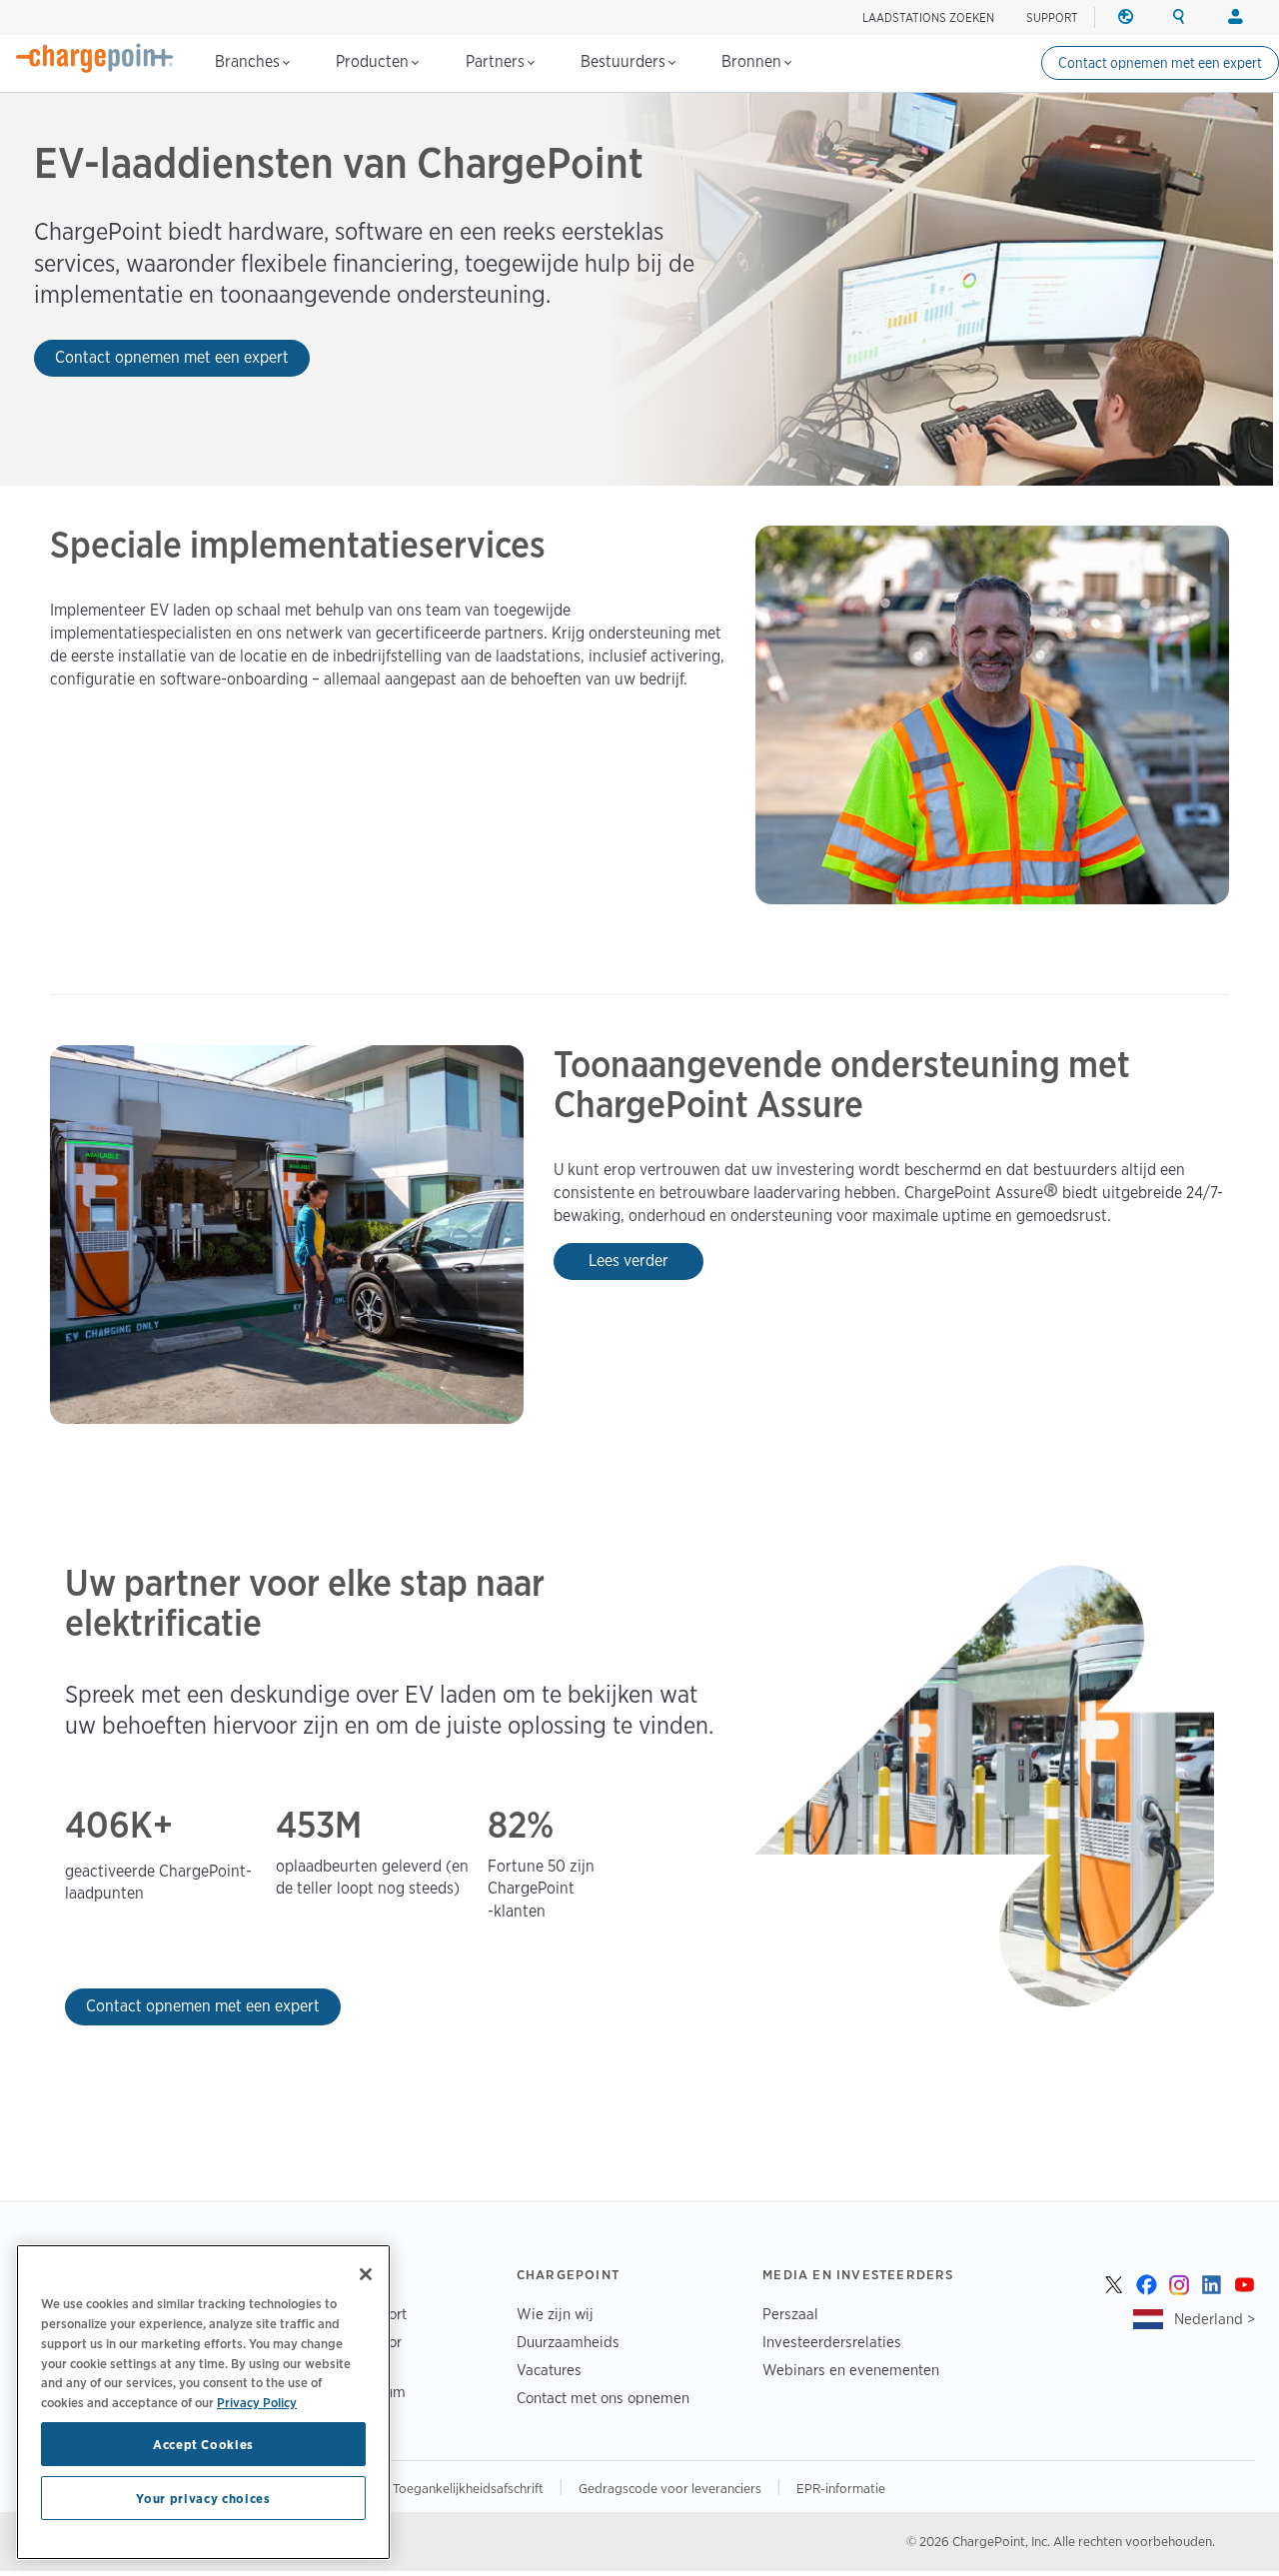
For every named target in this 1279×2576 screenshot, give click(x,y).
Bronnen (753, 61)
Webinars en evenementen (851, 2370)
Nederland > (1215, 2319)
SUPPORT (1052, 17)
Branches (249, 61)
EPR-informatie (841, 2488)
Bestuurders (625, 61)
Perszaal (790, 2314)
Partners (497, 61)
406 (97, 1826)
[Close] (366, 2274)
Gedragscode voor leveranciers (671, 2488)
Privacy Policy (257, 2401)
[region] (203, 2402)
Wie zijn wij (555, 2314)
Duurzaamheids (568, 2342)
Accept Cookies (203, 2444)
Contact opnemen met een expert (1160, 63)
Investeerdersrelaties (832, 2342)
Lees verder (629, 1261)
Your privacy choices (203, 2498)
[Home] (95, 58)
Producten (374, 61)
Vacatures (549, 2370)
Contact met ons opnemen (603, 2398)
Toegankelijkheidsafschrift (470, 2488)
